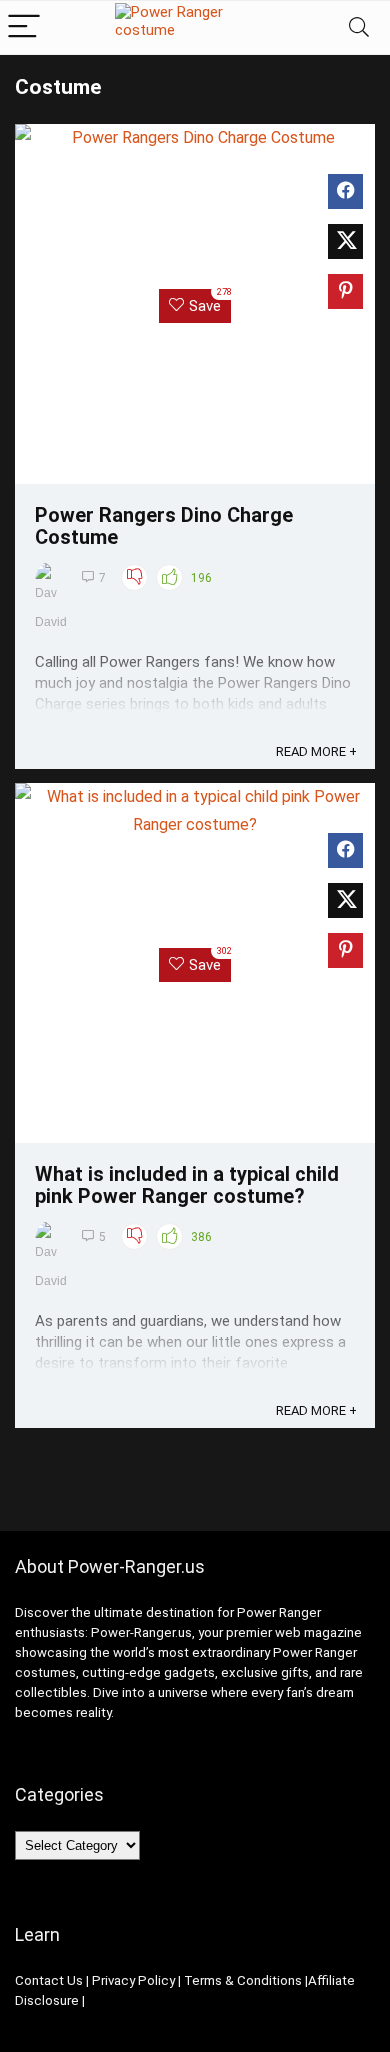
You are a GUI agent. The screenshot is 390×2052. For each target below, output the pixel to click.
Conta (33, 1980)
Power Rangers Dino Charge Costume (164, 526)
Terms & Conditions (243, 1980)
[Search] (359, 27)
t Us (71, 1980)
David (51, 622)
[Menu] (24, 27)
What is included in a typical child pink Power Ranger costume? (187, 1185)
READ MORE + (316, 751)
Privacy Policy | (136, 1980)
